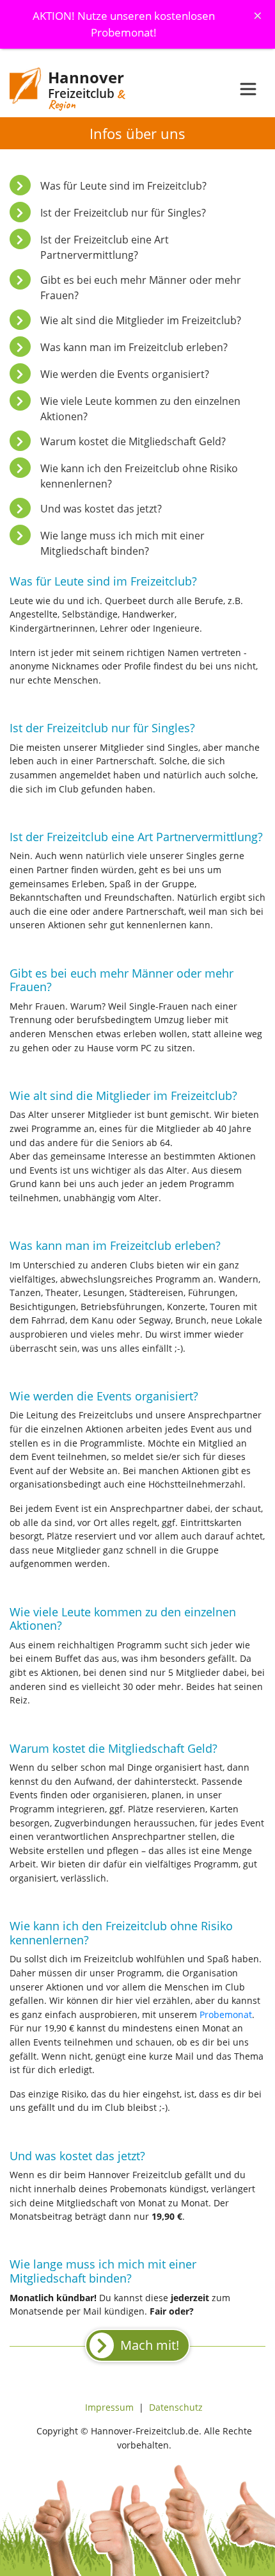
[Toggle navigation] (248, 89)
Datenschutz (176, 2407)
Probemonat (226, 2014)
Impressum (109, 2407)
